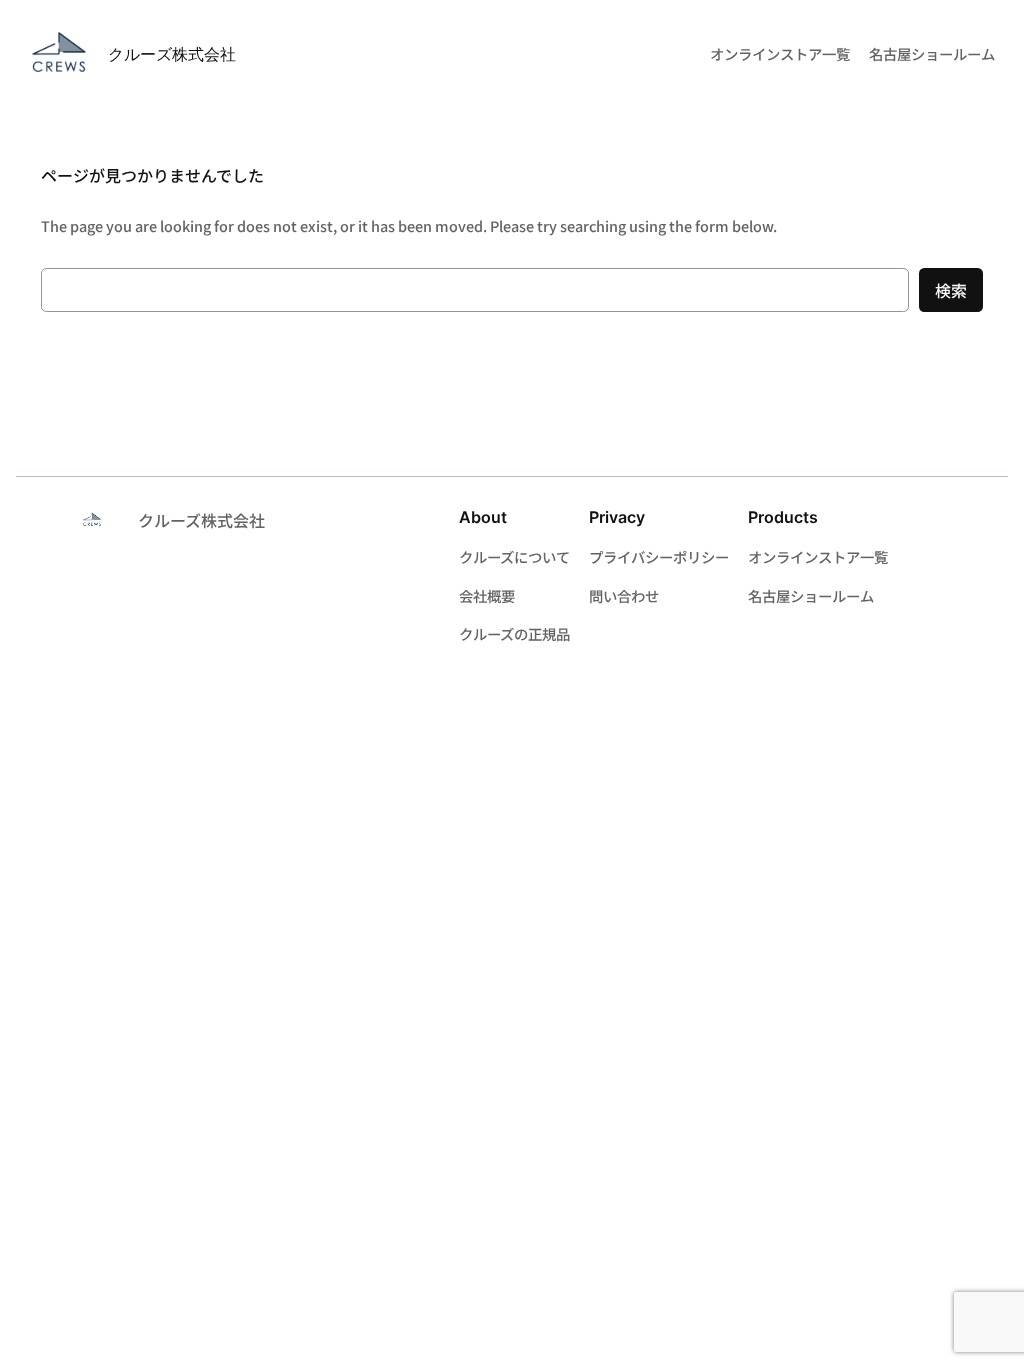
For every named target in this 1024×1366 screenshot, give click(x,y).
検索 (951, 290)
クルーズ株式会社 (172, 54)
